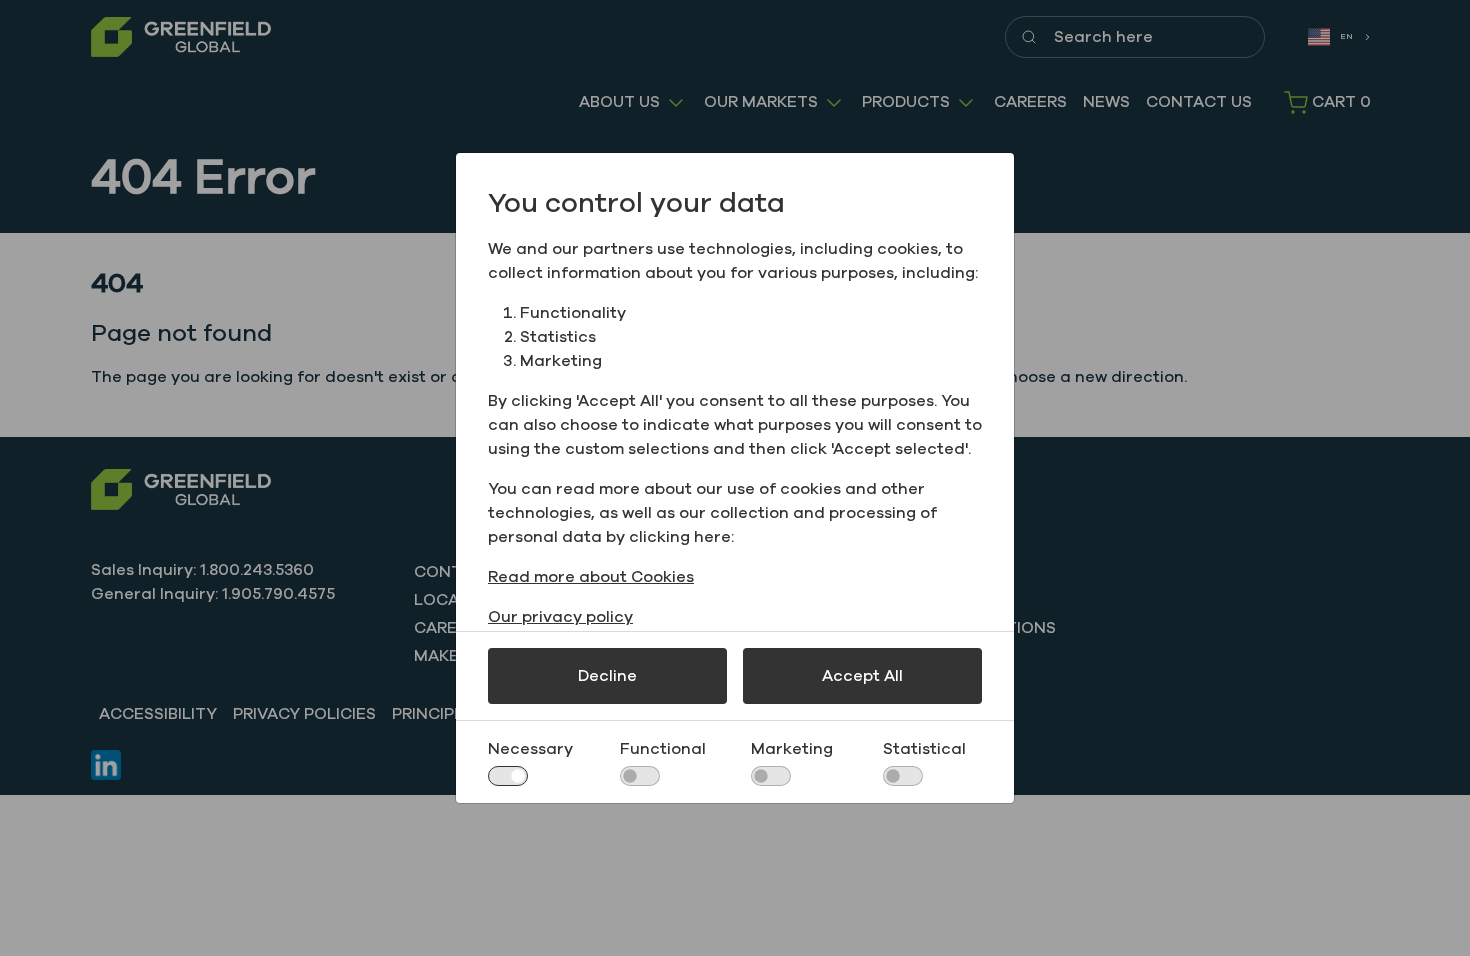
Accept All (862, 676)
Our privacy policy (560, 617)
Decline (607, 676)
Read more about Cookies (591, 577)
